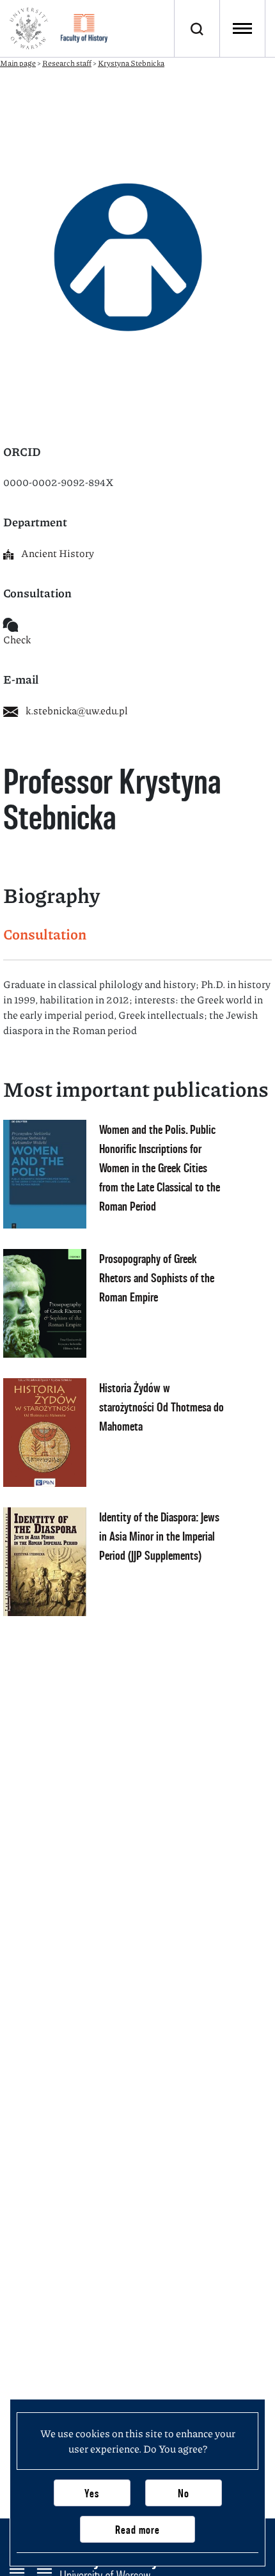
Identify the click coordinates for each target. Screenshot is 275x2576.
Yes (92, 2493)
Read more (137, 2530)
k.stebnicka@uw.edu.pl (77, 710)
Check (17, 639)
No (184, 2493)
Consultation (45, 934)
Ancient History (58, 553)
